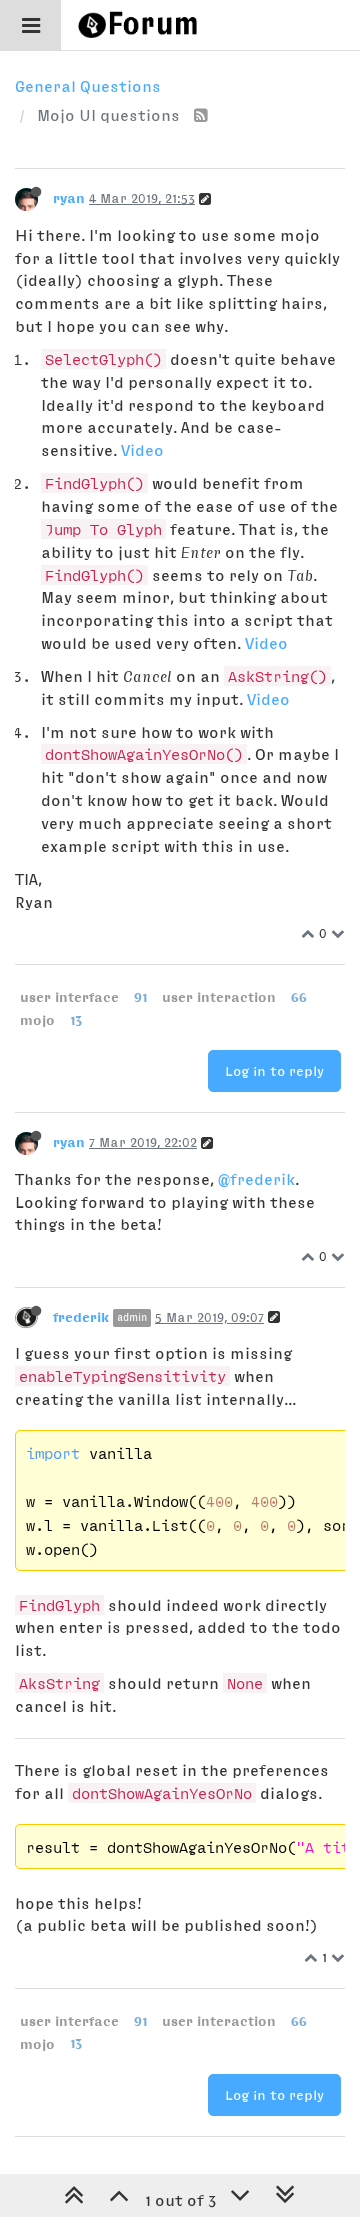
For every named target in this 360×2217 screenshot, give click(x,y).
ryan (69, 198)
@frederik (256, 1179)
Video (142, 450)
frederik (81, 1317)
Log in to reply (274, 1071)
